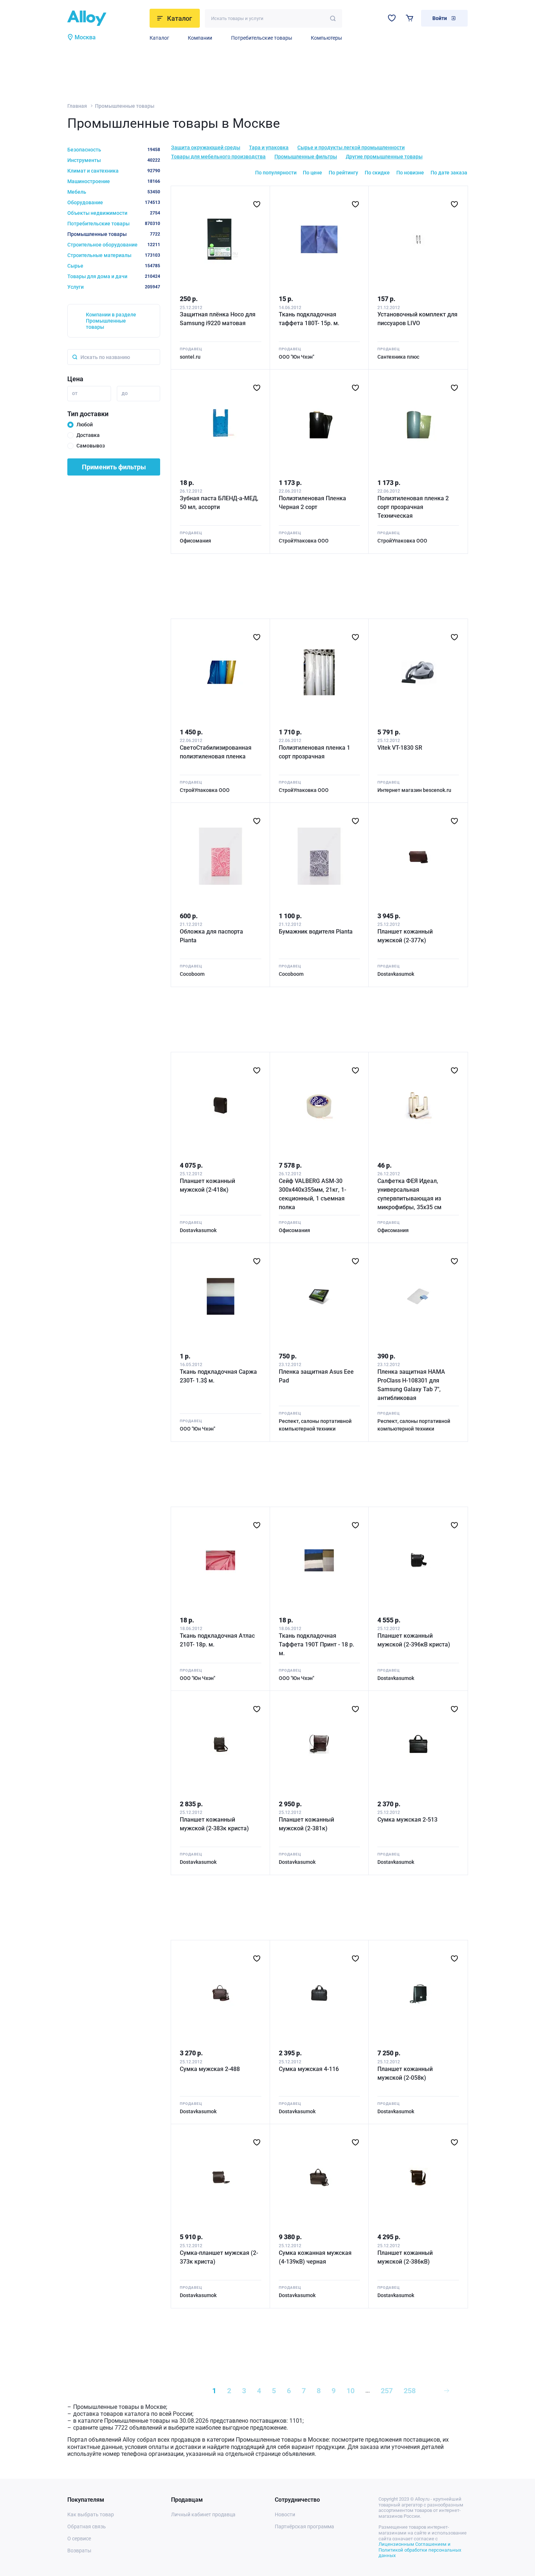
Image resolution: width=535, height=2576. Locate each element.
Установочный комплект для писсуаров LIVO (417, 319)
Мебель (114, 192)
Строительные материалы (114, 255)
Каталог (159, 38)
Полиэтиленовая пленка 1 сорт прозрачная (314, 752)
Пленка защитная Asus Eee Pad (316, 1376)
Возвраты (79, 2551)
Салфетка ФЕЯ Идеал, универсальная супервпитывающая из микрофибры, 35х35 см (409, 1194)
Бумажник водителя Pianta (316, 932)
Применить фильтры (114, 467)
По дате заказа (449, 173)
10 (350, 2391)
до (125, 393)
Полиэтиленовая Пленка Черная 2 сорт (312, 503)
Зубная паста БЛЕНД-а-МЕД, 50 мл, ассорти (219, 503)
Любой (85, 425)
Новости (285, 2514)
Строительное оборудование (114, 245)
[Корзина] (410, 18)
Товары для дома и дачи (114, 276)
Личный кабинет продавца (203, 2514)
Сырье (114, 266)
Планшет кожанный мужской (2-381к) (306, 1824)
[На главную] (106, 18)
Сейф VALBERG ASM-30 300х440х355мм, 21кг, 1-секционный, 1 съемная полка (312, 1194)
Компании (200, 38)
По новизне (410, 173)
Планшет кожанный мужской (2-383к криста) (214, 1824)
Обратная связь (87, 2526)
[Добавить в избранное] (257, 204)
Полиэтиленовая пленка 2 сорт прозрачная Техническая (413, 507)
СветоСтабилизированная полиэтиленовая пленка (216, 752)
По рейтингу (343, 173)
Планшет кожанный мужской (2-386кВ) (405, 2257)
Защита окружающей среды (206, 147)
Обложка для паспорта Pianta (211, 936)
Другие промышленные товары (384, 157)
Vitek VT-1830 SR (400, 748)
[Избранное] (392, 18)
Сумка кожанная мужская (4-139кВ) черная (315, 2257)
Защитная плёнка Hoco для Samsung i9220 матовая (218, 319)
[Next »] (447, 2391)
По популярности (276, 173)
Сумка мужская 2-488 (210, 2069)
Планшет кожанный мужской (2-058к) (405, 2073)
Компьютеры (326, 38)
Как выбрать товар (91, 2514)
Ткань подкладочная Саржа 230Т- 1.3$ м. (218, 1376)
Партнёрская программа (304, 2526)
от (75, 393)
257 (387, 2391)
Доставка (88, 435)
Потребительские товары (262, 38)
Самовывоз (91, 446)
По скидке (377, 173)
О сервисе (79, 2538)
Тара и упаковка (269, 147)
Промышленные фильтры (306, 157)
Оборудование (114, 202)
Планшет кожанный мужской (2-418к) (207, 1185)
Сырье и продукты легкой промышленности (351, 147)
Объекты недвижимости (114, 213)
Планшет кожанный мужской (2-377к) (405, 936)
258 (410, 2391)
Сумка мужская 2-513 (407, 1820)
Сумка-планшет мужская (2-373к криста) (219, 2257)
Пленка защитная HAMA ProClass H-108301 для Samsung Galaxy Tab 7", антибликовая (411, 1385)
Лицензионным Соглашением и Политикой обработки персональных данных (420, 2550)
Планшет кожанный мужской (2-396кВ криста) (414, 1640)
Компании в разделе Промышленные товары (111, 321)
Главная (77, 106)
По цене (312, 173)
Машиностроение (114, 181)
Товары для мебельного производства (218, 157)
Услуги (114, 287)
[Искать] (333, 18)
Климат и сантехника (114, 171)
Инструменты (114, 160)
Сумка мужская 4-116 (309, 2069)
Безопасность (114, 150)
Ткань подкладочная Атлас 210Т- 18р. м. (217, 1640)
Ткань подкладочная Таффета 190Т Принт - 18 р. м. (316, 1644)
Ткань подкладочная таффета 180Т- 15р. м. (309, 319)
